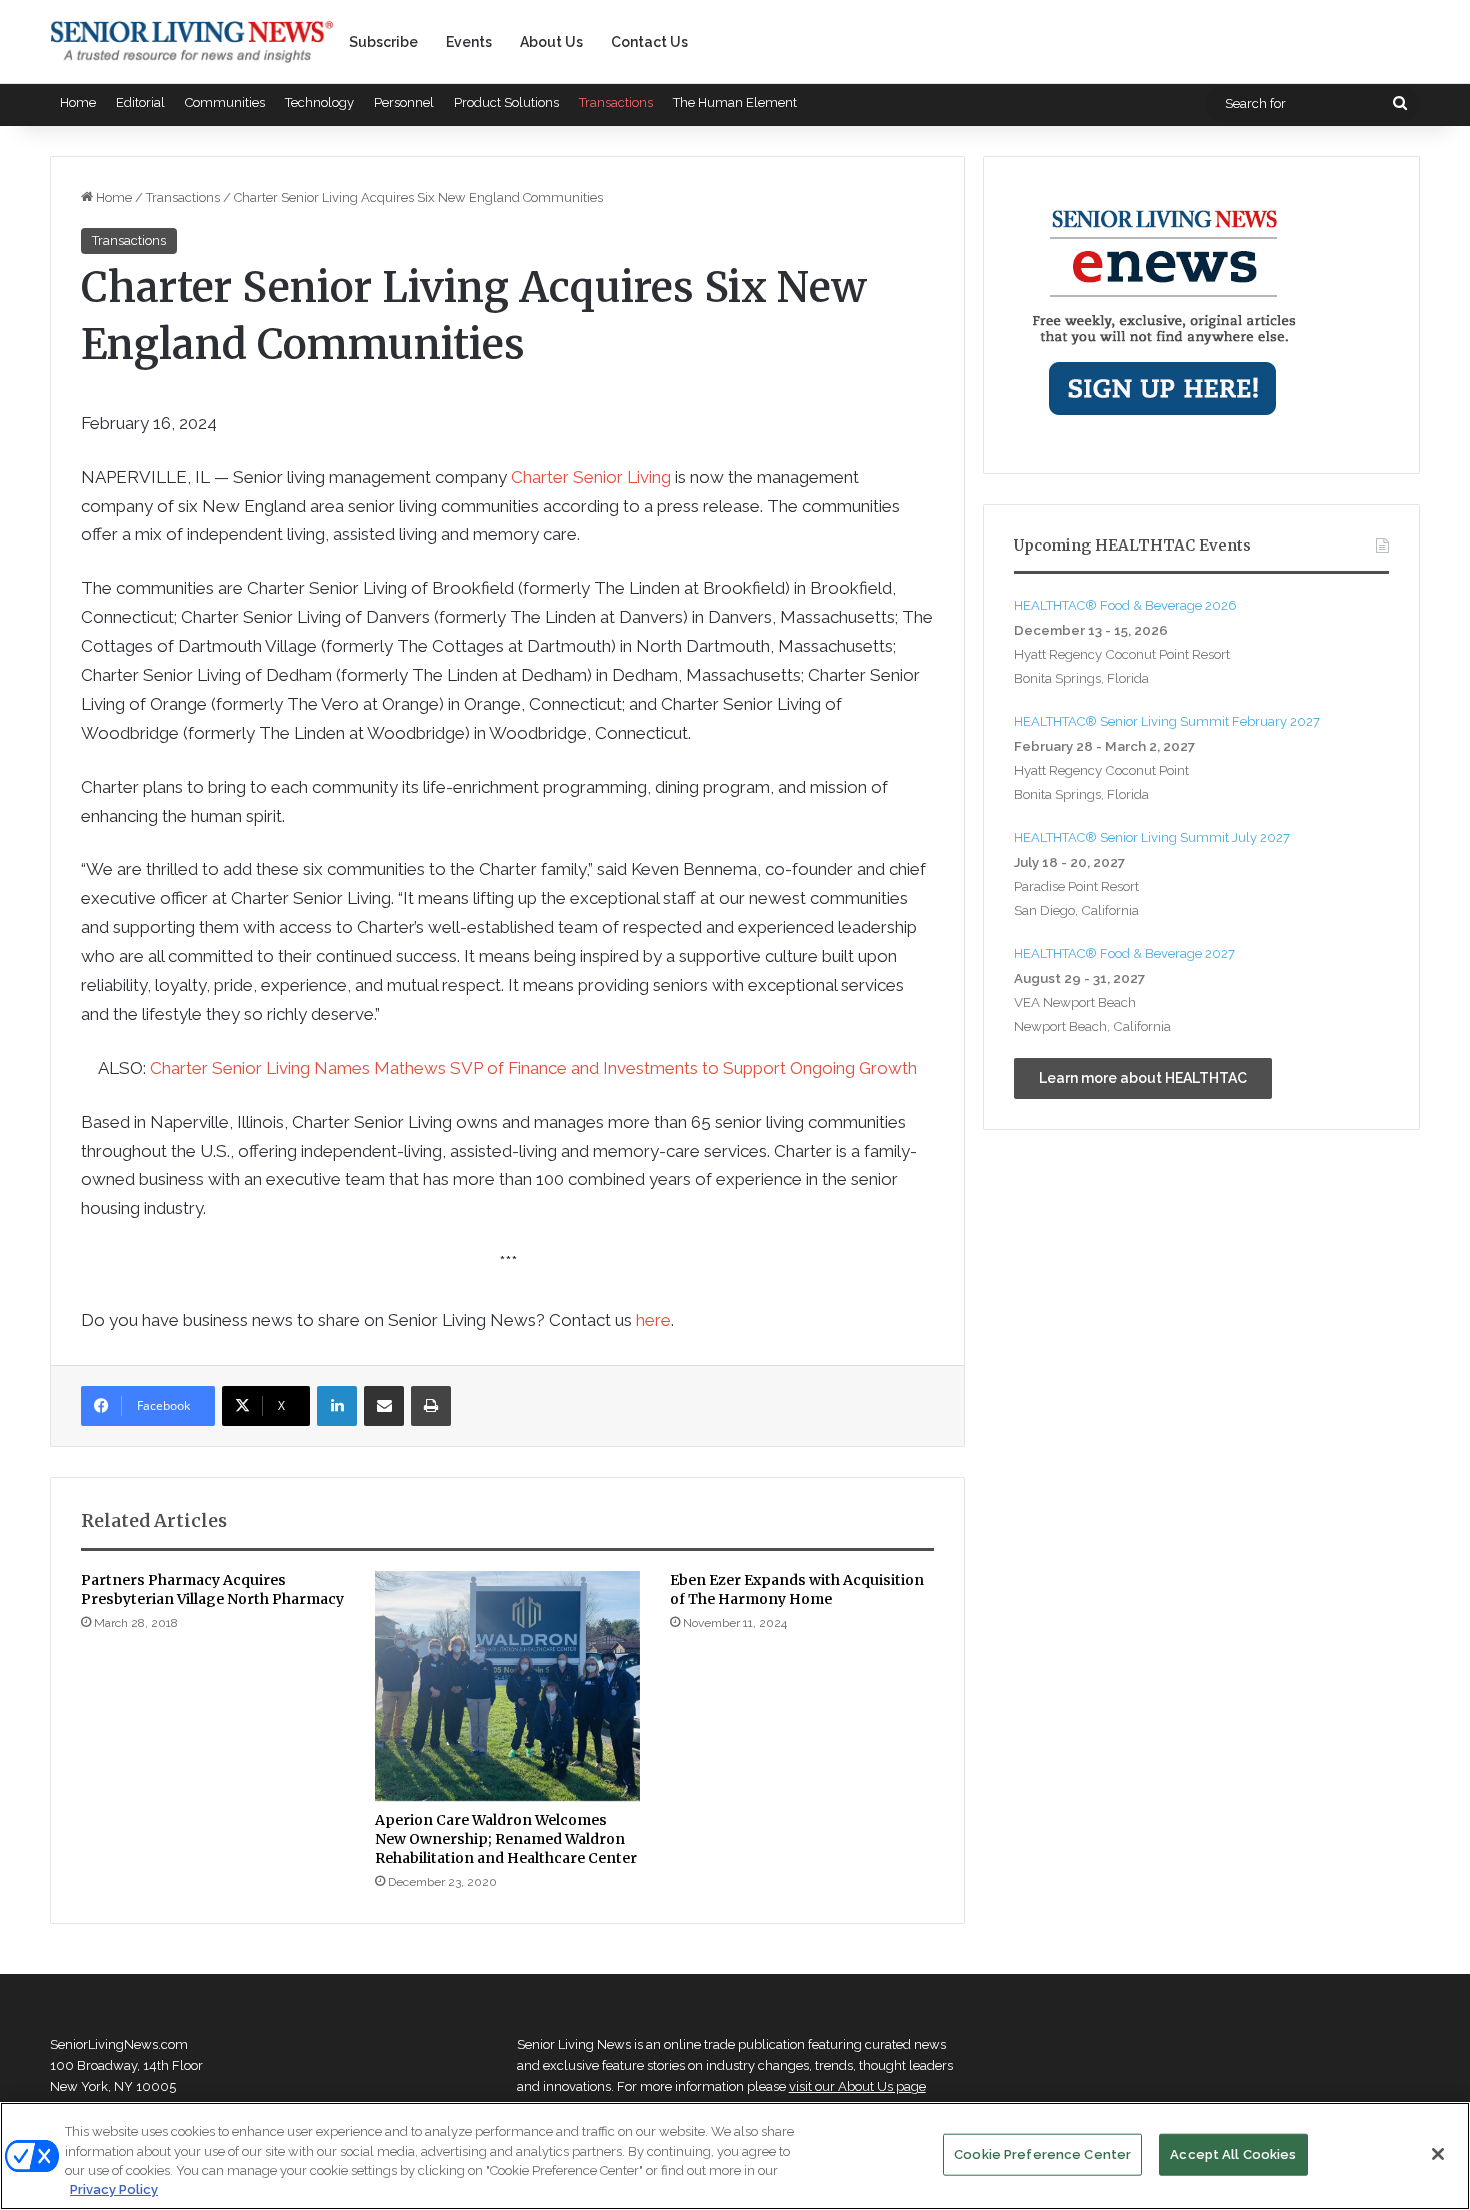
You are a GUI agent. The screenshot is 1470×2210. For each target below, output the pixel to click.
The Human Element (735, 102)
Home (78, 102)
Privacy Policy (114, 2189)
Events (469, 42)
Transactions (616, 102)
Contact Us (649, 42)
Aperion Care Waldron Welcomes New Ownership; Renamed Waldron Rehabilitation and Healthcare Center (506, 1839)
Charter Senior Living (591, 477)
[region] (735, 2156)
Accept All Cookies (1233, 2154)
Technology (319, 102)
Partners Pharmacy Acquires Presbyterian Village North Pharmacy (212, 1589)
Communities (225, 102)
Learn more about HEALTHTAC (1143, 1078)
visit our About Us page (857, 2086)
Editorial (140, 102)
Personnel (404, 102)
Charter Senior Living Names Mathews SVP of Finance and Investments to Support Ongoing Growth (533, 1068)
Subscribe (383, 42)
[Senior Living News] (192, 42)
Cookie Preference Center (1042, 2154)
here (653, 1320)
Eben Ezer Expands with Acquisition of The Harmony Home (797, 1589)
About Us (551, 42)
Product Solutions (506, 102)
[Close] (1438, 2154)
